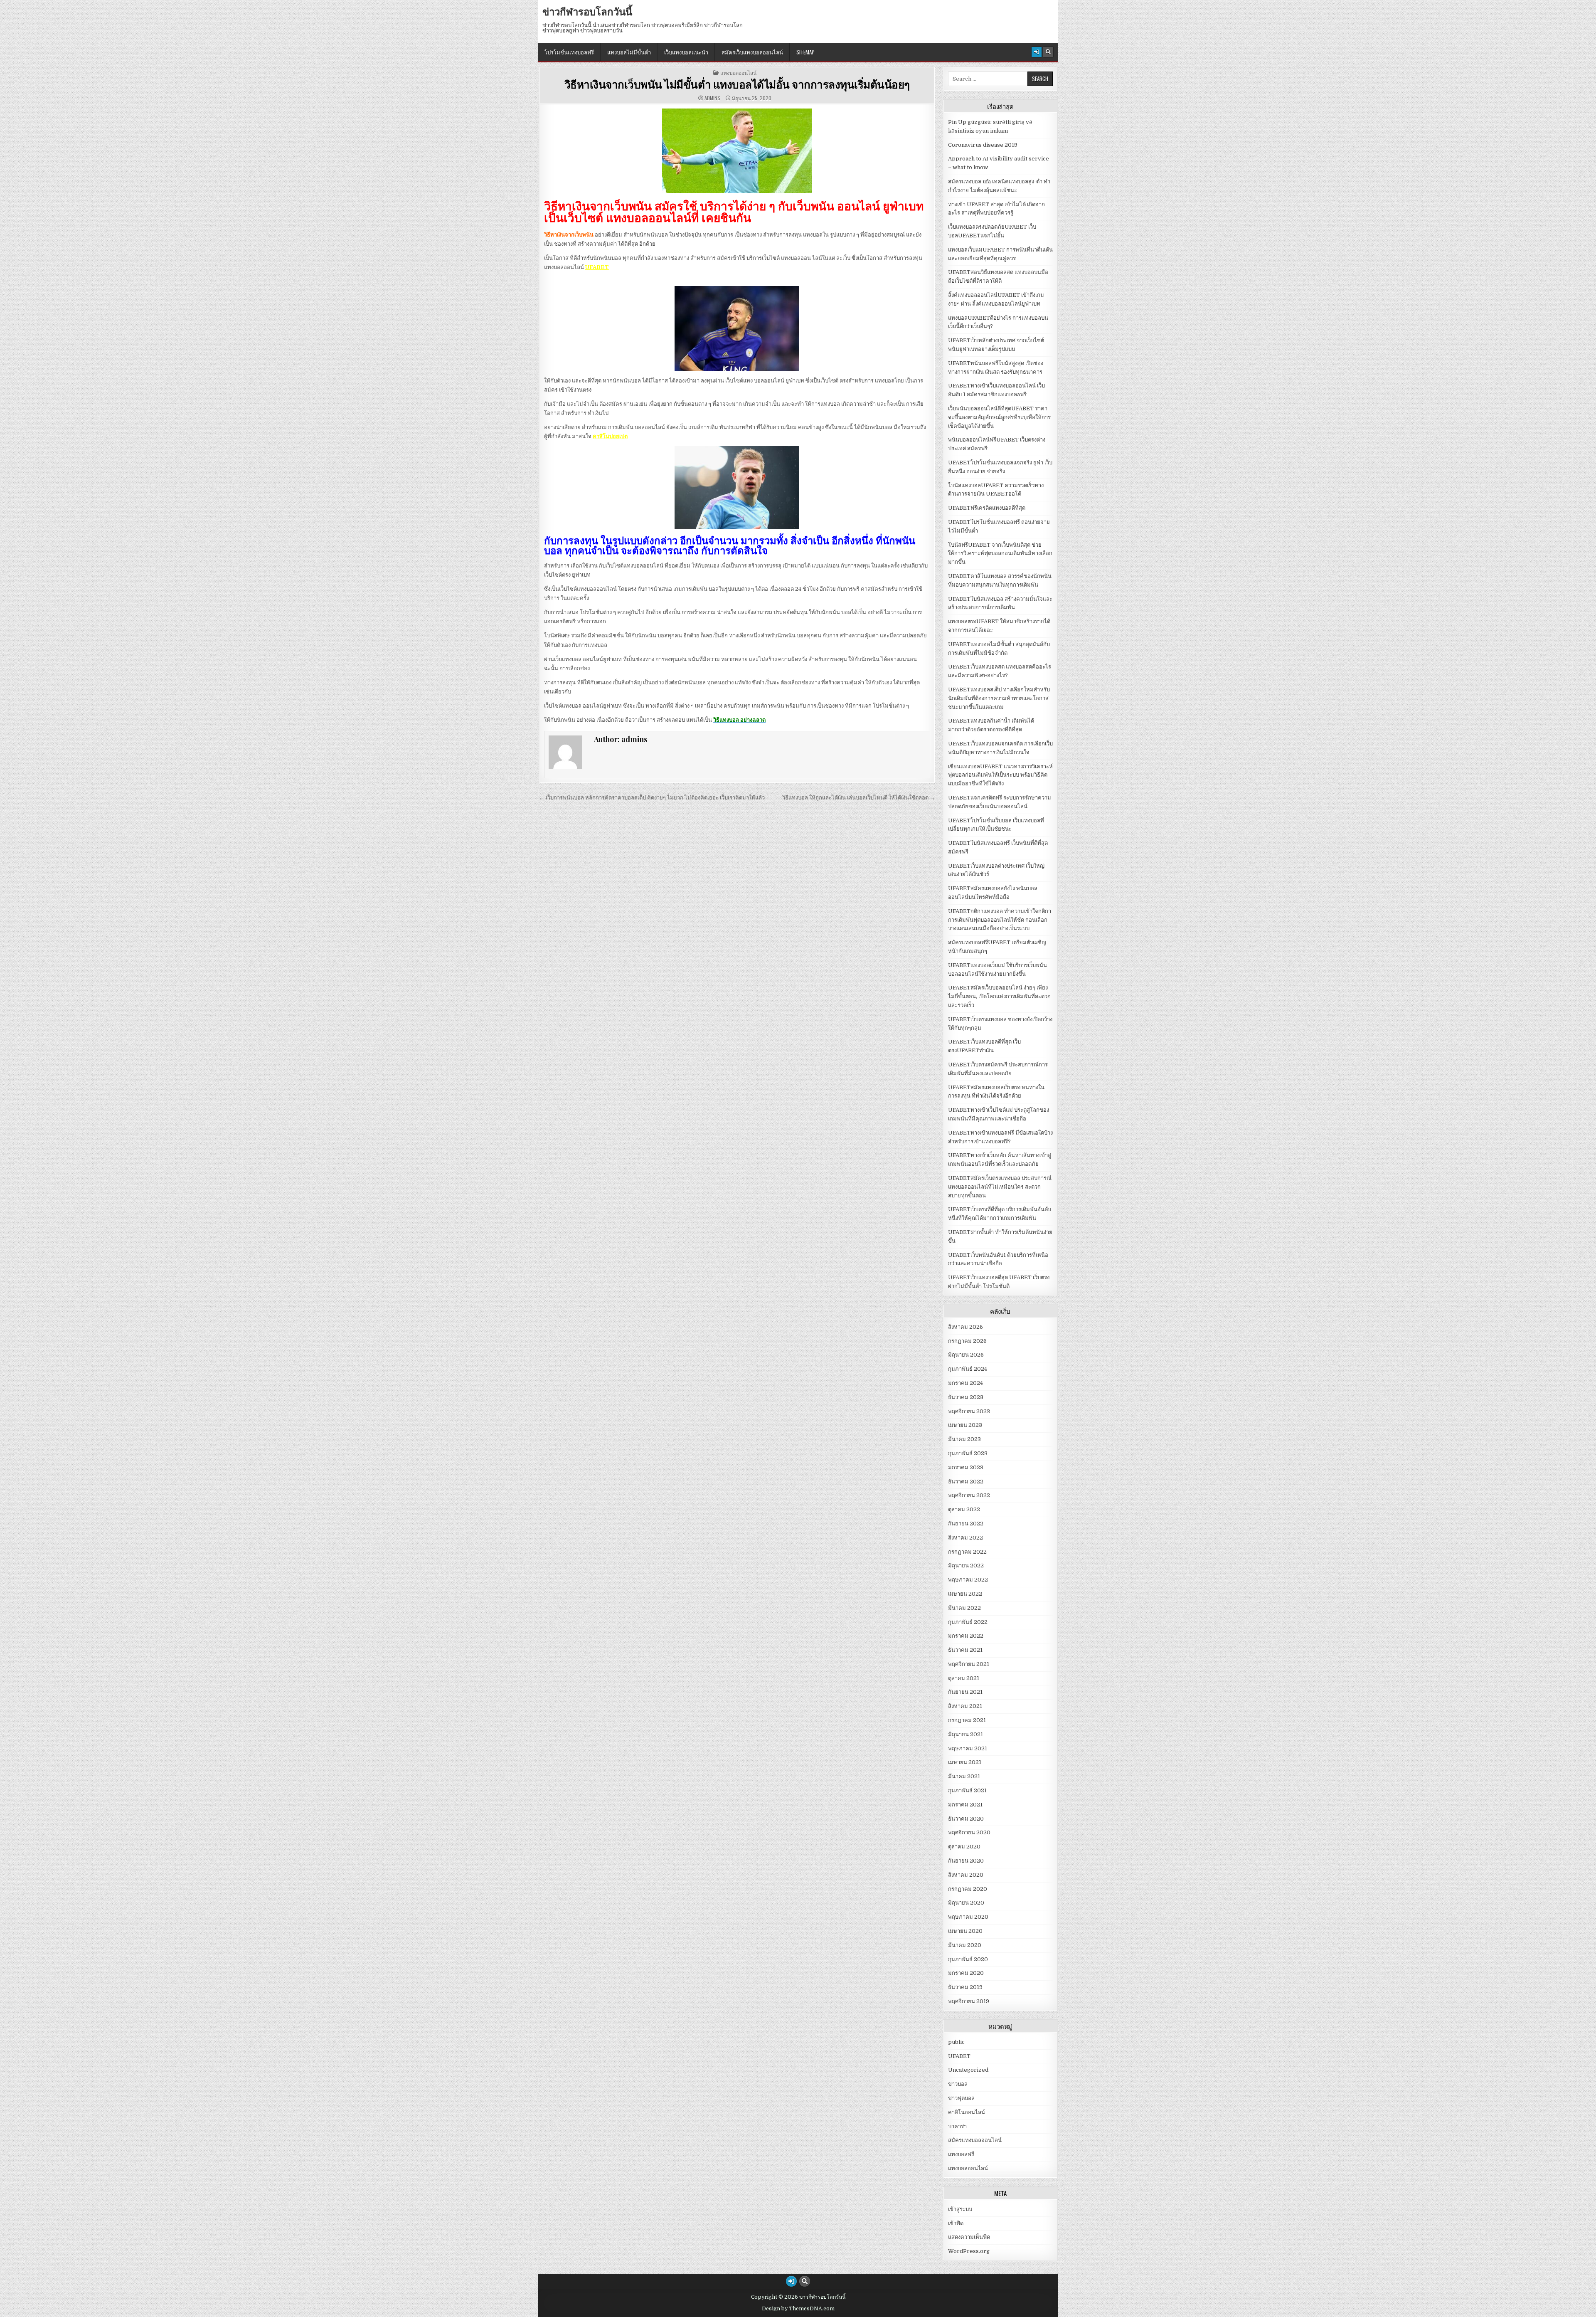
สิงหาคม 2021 (965, 1706)
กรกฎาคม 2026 (967, 1341)
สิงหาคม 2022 (965, 1538)
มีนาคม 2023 (964, 1439)
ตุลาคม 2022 (964, 1509)
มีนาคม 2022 (964, 1608)
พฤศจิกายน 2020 (969, 1832)
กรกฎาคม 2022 (967, 1552)
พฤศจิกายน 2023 (969, 1411)
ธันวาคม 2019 (965, 1987)
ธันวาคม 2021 (965, 1650)
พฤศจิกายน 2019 (969, 2001)
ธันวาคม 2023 (966, 1397)
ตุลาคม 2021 (964, 1678)
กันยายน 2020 (966, 1861)
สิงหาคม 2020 (966, 1875)
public (956, 2042)
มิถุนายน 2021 (965, 1734)
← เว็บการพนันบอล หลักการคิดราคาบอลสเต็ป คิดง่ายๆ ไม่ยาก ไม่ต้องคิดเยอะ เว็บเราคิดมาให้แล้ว (652, 798)
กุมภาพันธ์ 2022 (968, 1622)
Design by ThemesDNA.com (798, 2309)
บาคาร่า (957, 2126)
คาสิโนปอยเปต (610, 436)
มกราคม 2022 (966, 1636)
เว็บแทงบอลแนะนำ (686, 52)
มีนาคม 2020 (965, 1945)
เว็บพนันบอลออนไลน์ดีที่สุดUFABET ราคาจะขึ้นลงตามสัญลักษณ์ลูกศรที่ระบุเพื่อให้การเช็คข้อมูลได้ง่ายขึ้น (999, 417)
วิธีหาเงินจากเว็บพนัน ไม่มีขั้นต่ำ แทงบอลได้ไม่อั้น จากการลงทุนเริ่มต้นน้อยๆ (737, 84)
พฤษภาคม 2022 (968, 1580)
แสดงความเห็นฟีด (969, 2237)
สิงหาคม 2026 (965, 1327)
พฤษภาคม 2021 (968, 1748)
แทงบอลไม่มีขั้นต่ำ (629, 52)
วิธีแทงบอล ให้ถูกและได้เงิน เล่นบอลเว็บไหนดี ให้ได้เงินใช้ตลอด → (859, 798)
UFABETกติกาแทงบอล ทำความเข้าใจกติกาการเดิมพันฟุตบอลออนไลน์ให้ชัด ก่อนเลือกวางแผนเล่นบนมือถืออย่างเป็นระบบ (1000, 920)
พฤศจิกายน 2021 (969, 1664)
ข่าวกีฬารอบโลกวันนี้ (587, 11)
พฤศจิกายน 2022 (969, 1495)
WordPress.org (969, 2251)
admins (712, 98)
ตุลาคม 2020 (964, 1847)
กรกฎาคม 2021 (967, 1720)
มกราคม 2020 (966, 1973)
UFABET (597, 267)
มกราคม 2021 (965, 1805)
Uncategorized (968, 2070)
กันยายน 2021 (965, 1692)
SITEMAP (805, 52)
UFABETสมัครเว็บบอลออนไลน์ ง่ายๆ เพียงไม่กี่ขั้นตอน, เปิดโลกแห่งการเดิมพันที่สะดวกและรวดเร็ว (999, 996)
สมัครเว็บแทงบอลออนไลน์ (752, 52)
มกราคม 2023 (966, 1467)
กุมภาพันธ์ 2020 (968, 1959)
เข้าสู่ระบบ (960, 2209)
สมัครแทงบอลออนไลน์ (975, 2140)
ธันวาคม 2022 (966, 1482)
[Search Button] (1048, 52)
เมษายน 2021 (965, 1762)
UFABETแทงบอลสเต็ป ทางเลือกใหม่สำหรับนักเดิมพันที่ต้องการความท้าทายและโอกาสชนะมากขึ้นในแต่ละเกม (999, 698)
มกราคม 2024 (965, 1383)
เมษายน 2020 (965, 1931)
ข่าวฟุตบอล (961, 2098)
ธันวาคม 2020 (966, 1819)
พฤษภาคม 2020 (968, 1917)
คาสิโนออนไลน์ (967, 2112)
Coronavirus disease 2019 (983, 145)
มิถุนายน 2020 (966, 1903)
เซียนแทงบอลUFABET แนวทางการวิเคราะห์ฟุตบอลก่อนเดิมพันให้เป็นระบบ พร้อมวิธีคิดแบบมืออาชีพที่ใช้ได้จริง (1000, 775)
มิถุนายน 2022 (966, 1566)
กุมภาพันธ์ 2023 (968, 1453)
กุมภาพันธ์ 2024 (968, 1369)
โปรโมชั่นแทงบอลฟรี (569, 52)
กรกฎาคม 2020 (968, 1889)
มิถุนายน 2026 (966, 1355)
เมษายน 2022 (965, 1594)
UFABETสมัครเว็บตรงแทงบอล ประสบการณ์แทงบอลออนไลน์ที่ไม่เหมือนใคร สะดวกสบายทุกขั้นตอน (1000, 1187)
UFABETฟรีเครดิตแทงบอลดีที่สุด (987, 508)
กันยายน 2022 (966, 1524)
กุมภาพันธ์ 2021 (967, 1790)
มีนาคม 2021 (964, 1776)
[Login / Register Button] (1037, 52)
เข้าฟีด (956, 2223)
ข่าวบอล (958, 2084)
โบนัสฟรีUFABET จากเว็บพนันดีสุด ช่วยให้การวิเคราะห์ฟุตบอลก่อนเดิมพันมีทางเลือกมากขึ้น (1000, 554)
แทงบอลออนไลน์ (738, 73)
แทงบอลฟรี (961, 2154)
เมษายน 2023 (965, 1425)
